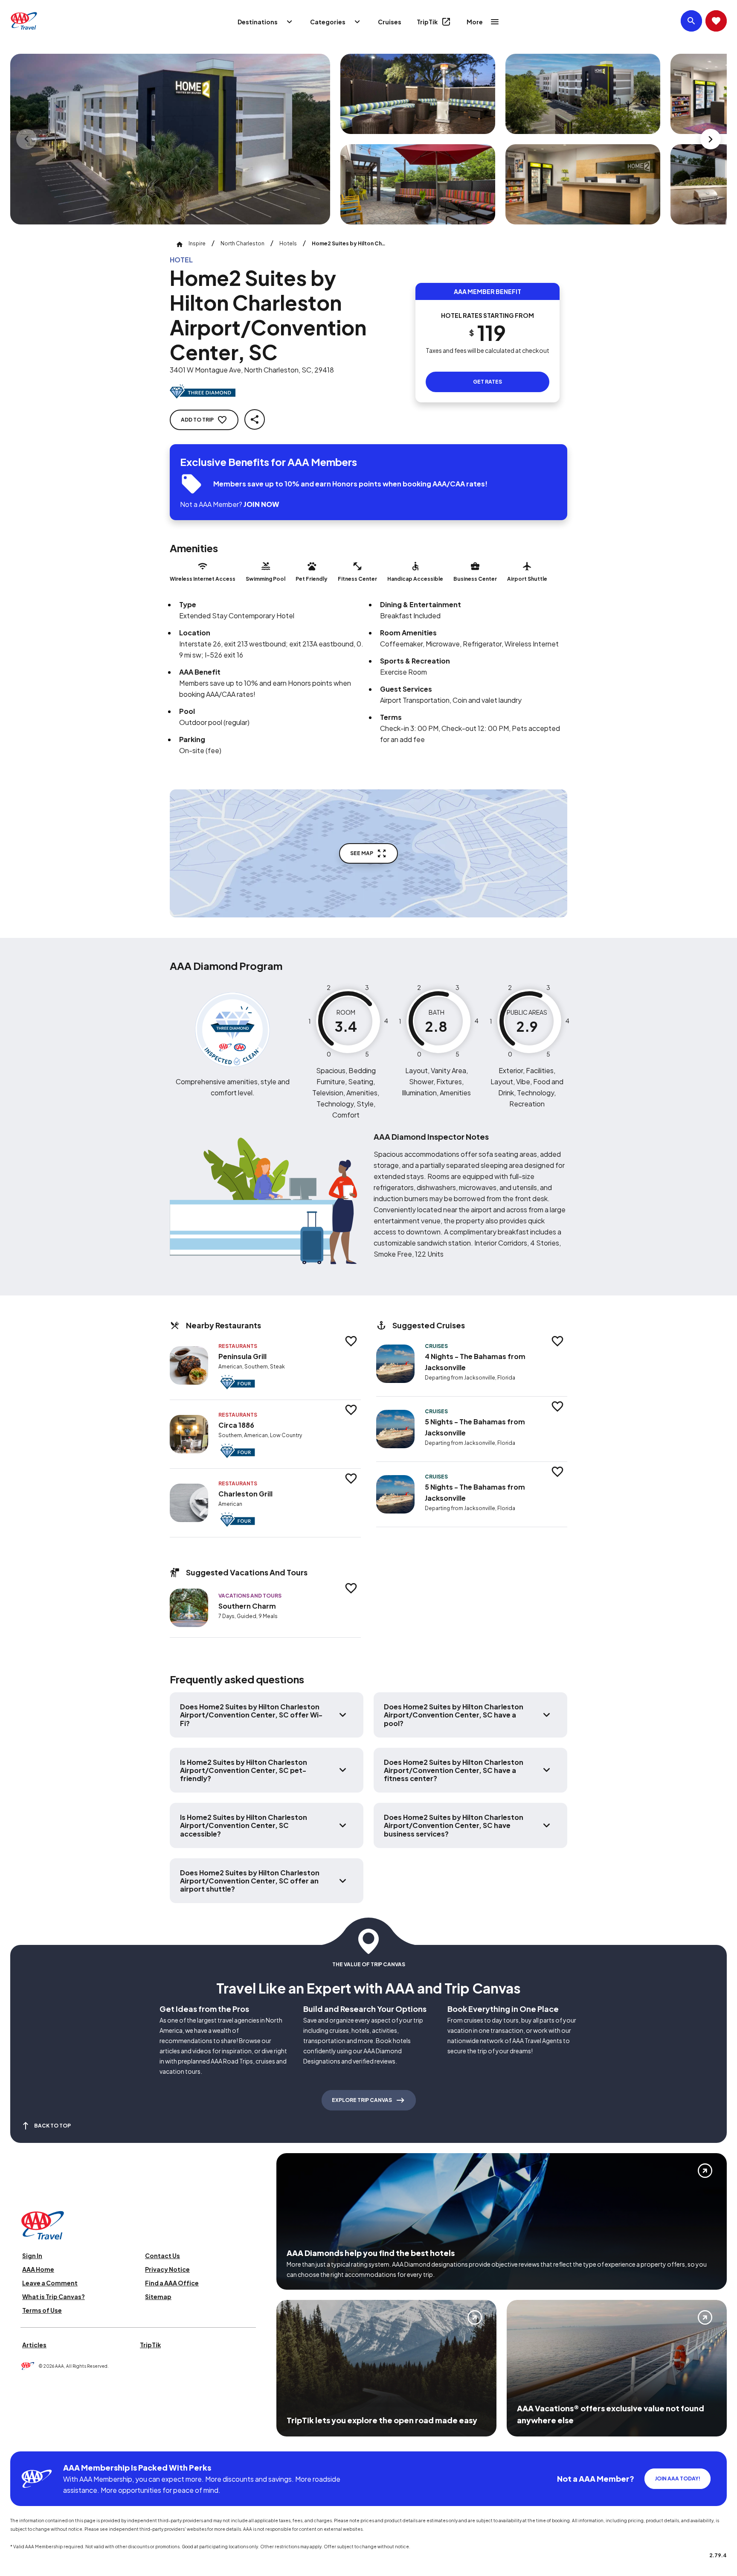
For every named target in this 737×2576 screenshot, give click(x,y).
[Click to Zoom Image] (170, 139)
